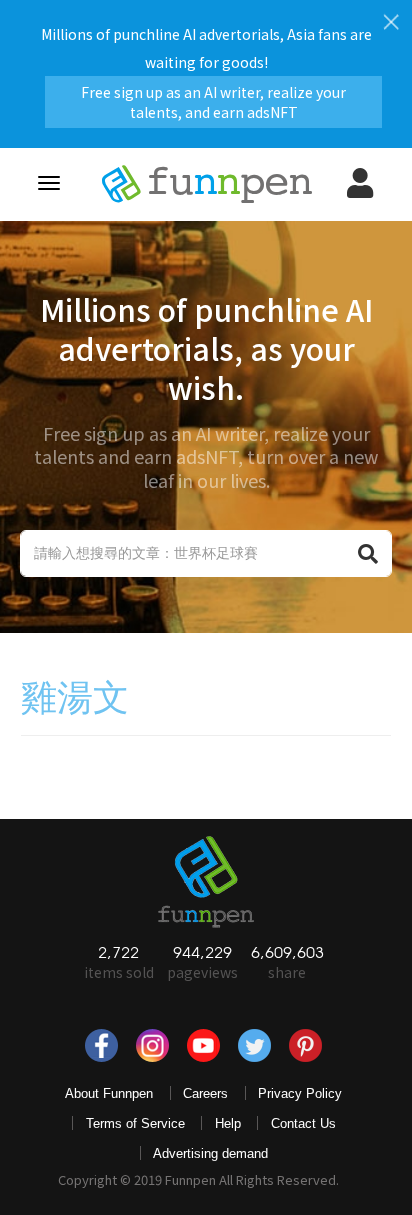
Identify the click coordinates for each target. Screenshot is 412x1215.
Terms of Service (135, 1123)
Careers (205, 1093)
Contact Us (303, 1123)
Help (228, 1123)
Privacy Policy (300, 1093)
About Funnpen (109, 1093)
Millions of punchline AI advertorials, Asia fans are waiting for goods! (206, 67)
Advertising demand (210, 1153)
